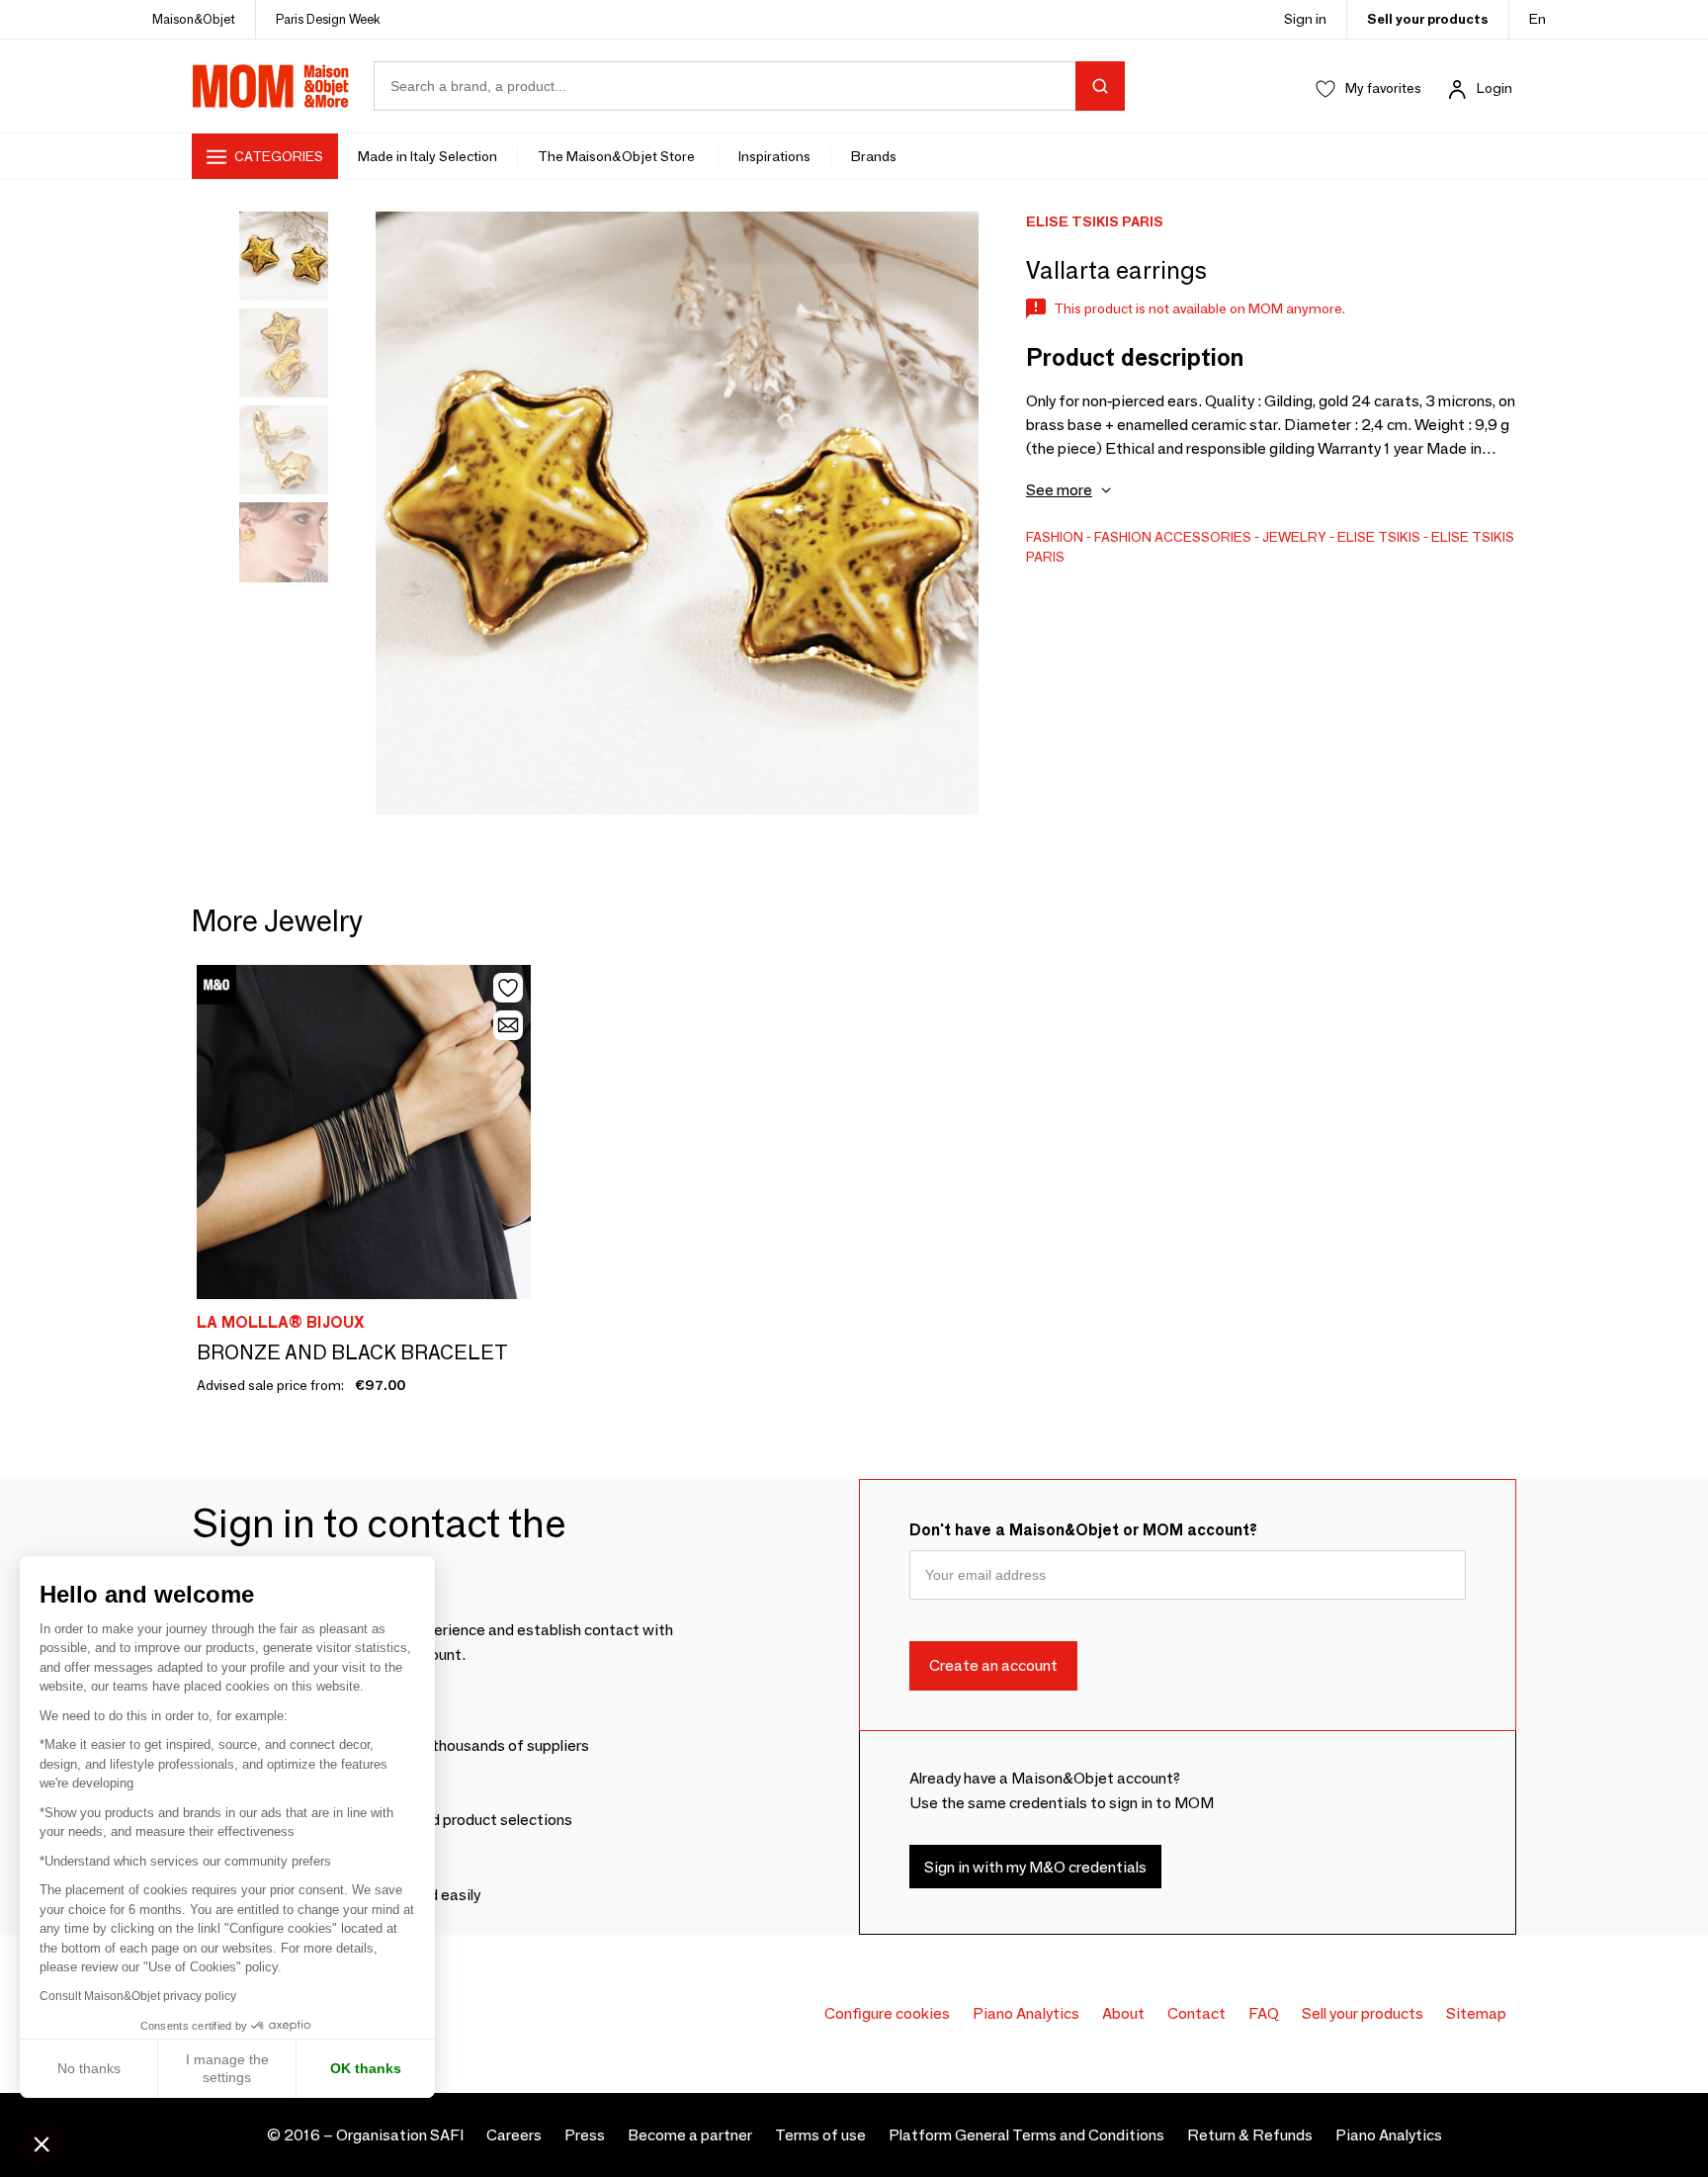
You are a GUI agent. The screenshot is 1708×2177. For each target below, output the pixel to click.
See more (1059, 490)
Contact (1196, 2013)
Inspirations (774, 156)
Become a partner (690, 2135)
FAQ (1264, 2013)
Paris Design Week (328, 19)
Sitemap (1476, 2013)
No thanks (89, 2068)
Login (1494, 88)
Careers (514, 2135)
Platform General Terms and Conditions (1026, 2135)
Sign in (1305, 19)
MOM (271, 86)
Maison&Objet (194, 19)
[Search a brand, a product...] (1100, 86)
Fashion (1055, 537)
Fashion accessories (1173, 537)
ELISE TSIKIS (1379, 537)
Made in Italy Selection (427, 156)
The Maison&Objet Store (618, 156)
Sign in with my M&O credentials (1035, 1867)
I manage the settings (227, 2068)
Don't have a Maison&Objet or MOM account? (1083, 1530)
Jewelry (1294, 537)
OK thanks (366, 2068)
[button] (42, 2143)
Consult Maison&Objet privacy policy (138, 1996)
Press (585, 2135)
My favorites (1383, 88)
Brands (874, 156)
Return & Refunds (1250, 2135)
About (1123, 2013)
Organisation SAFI (400, 2135)
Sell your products (1428, 19)
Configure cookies (887, 2013)
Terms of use (820, 2135)
